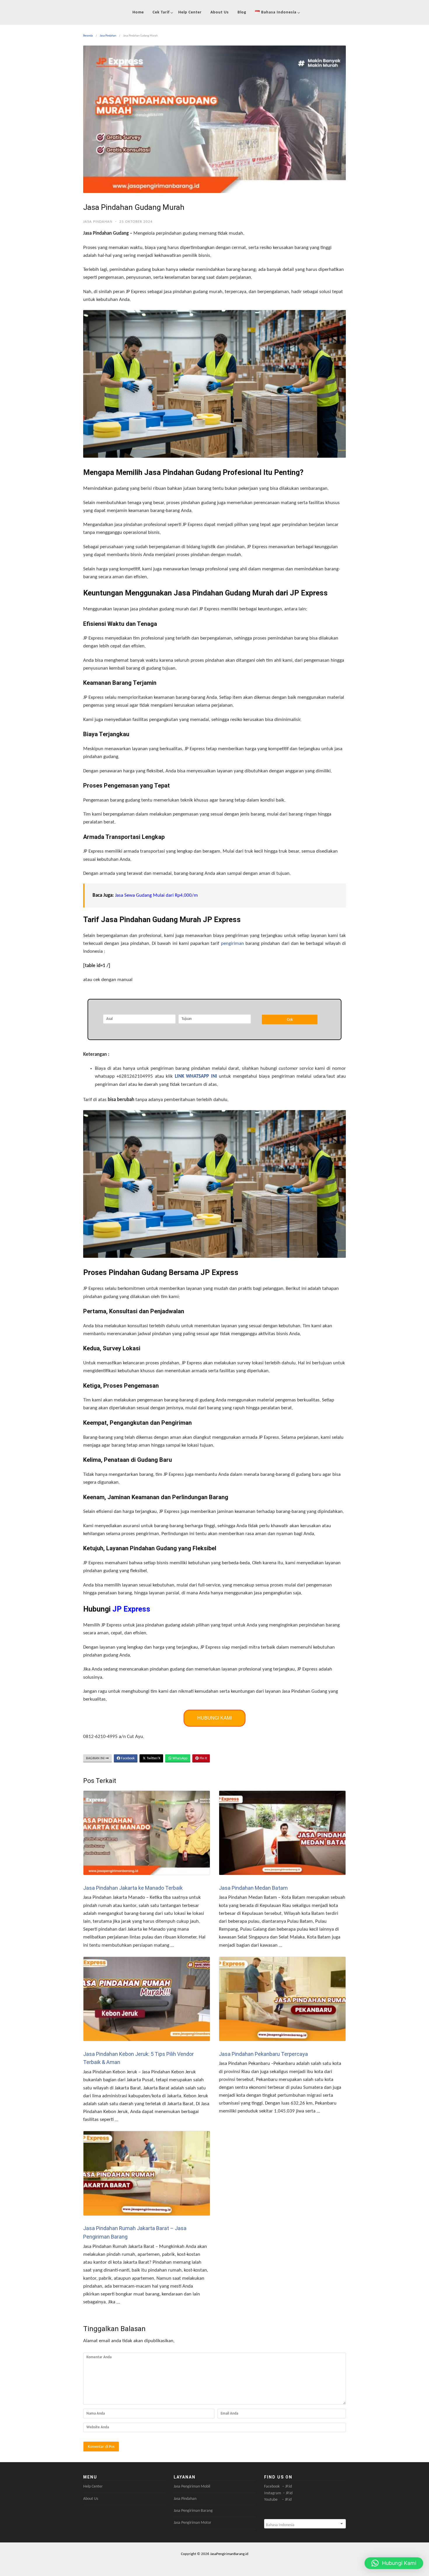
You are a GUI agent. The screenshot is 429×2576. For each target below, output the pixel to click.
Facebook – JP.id (278, 2487)
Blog (242, 12)
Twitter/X (153, 1758)
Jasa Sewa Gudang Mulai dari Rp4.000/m (156, 895)
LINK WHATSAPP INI (196, 1076)
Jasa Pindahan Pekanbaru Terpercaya (263, 2054)
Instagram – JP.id (278, 2493)
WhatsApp (179, 1758)
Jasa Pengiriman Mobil (192, 2487)
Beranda (88, 36)
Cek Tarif (161, 12)
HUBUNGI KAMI (214, 1718)
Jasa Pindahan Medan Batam (253, 1888)
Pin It (203, 1758)
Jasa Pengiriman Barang (193, 2511)
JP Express (131, 1609)
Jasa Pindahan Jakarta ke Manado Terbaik (133, 1888)
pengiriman (232, 944)
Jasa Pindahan (108, 36)
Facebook (127, 1758)
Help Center (190, 12)
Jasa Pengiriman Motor (192, 2523)
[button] (394, 2563)
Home (138, 12)
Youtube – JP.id (278, 2500)
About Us (220, 12)
